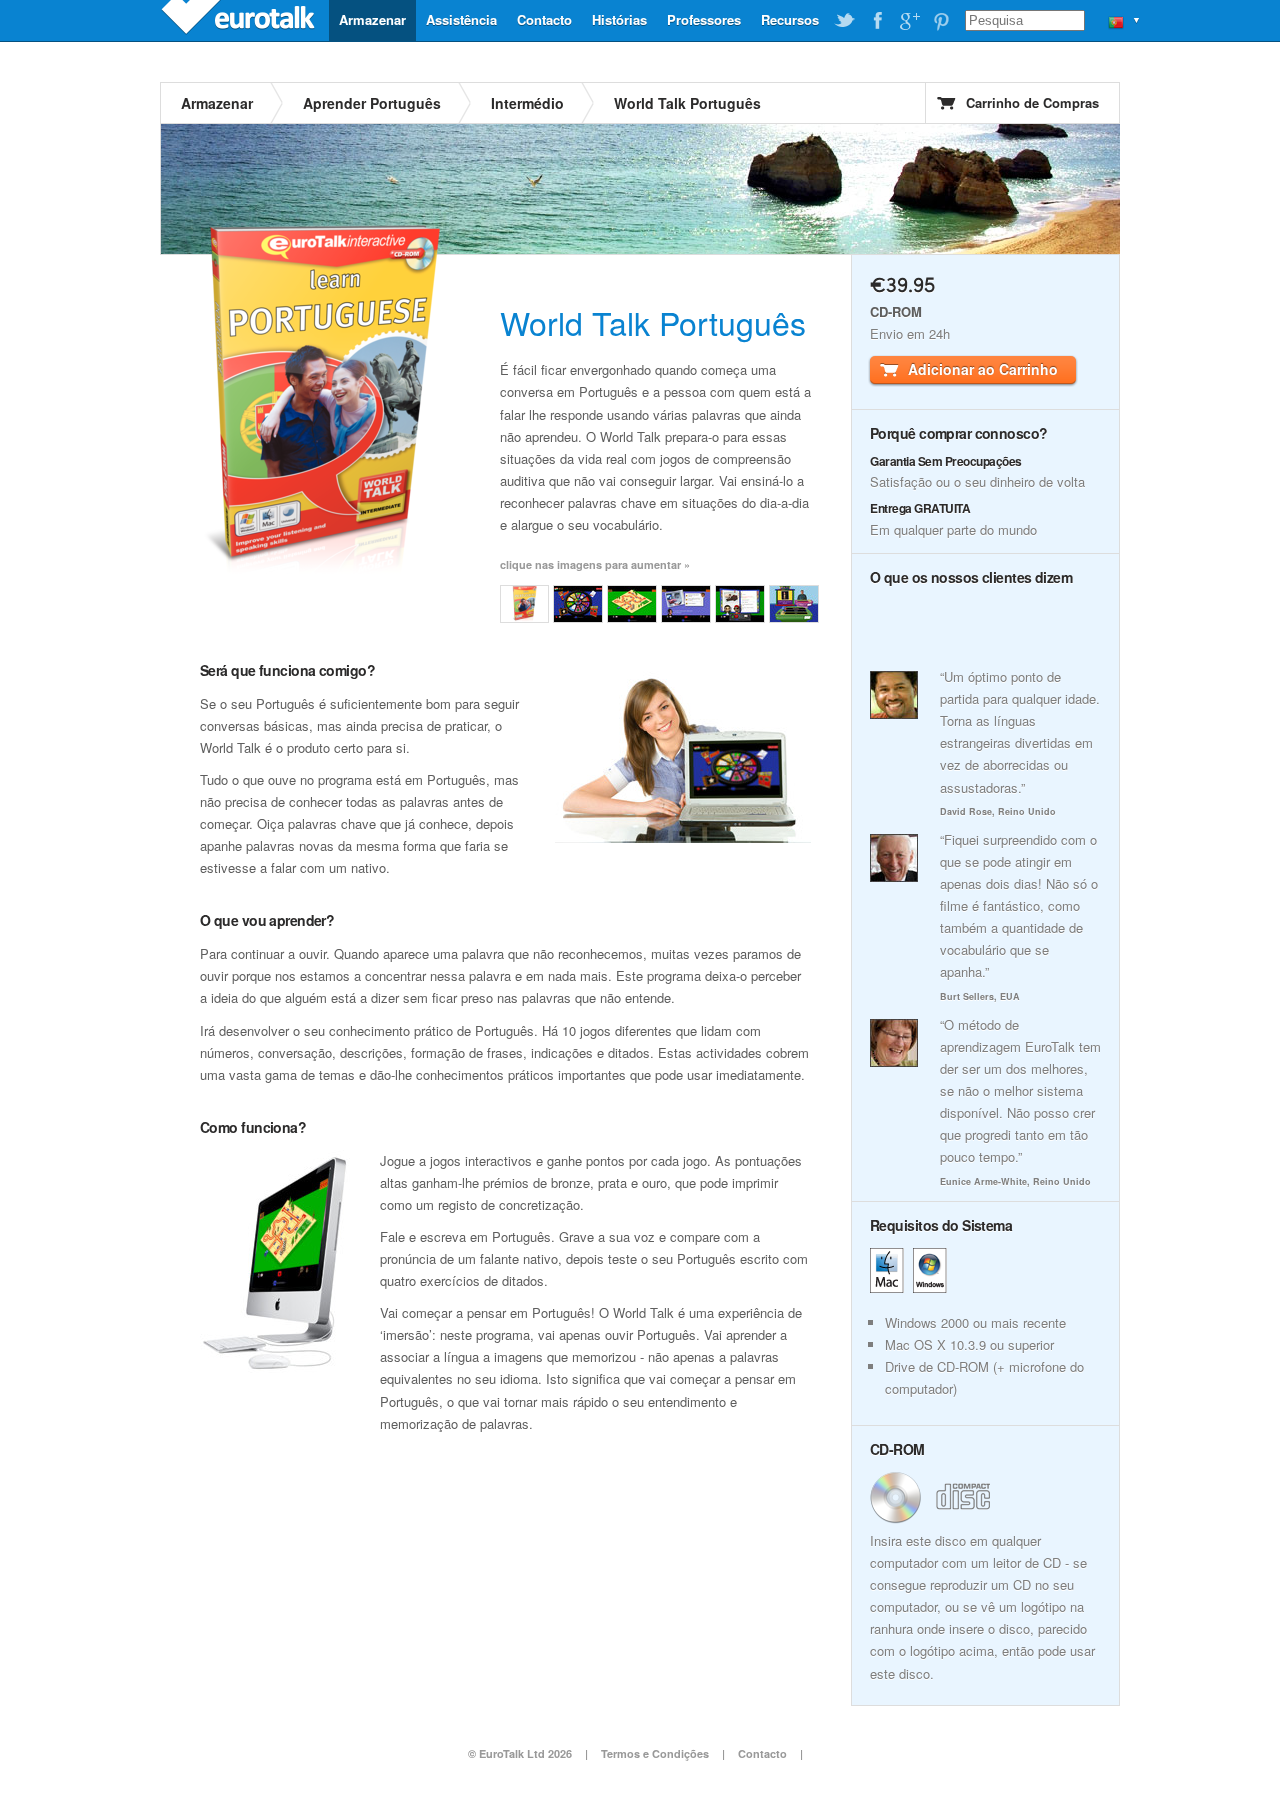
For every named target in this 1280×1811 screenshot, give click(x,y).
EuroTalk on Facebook (877, 21)
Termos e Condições (655, 1753)
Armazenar (372, 19)
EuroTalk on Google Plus (909, 21)
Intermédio (527, 103)
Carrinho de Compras (1032, 102)
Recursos (790, 19)
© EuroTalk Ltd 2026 (520, 1753)
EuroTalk (240, 20)
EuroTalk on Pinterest (941, 21)
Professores (704, 19)
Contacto (544, 19)
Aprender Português (372, 103)
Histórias (619, 19)
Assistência (461, 19)
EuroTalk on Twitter (845, 21)
